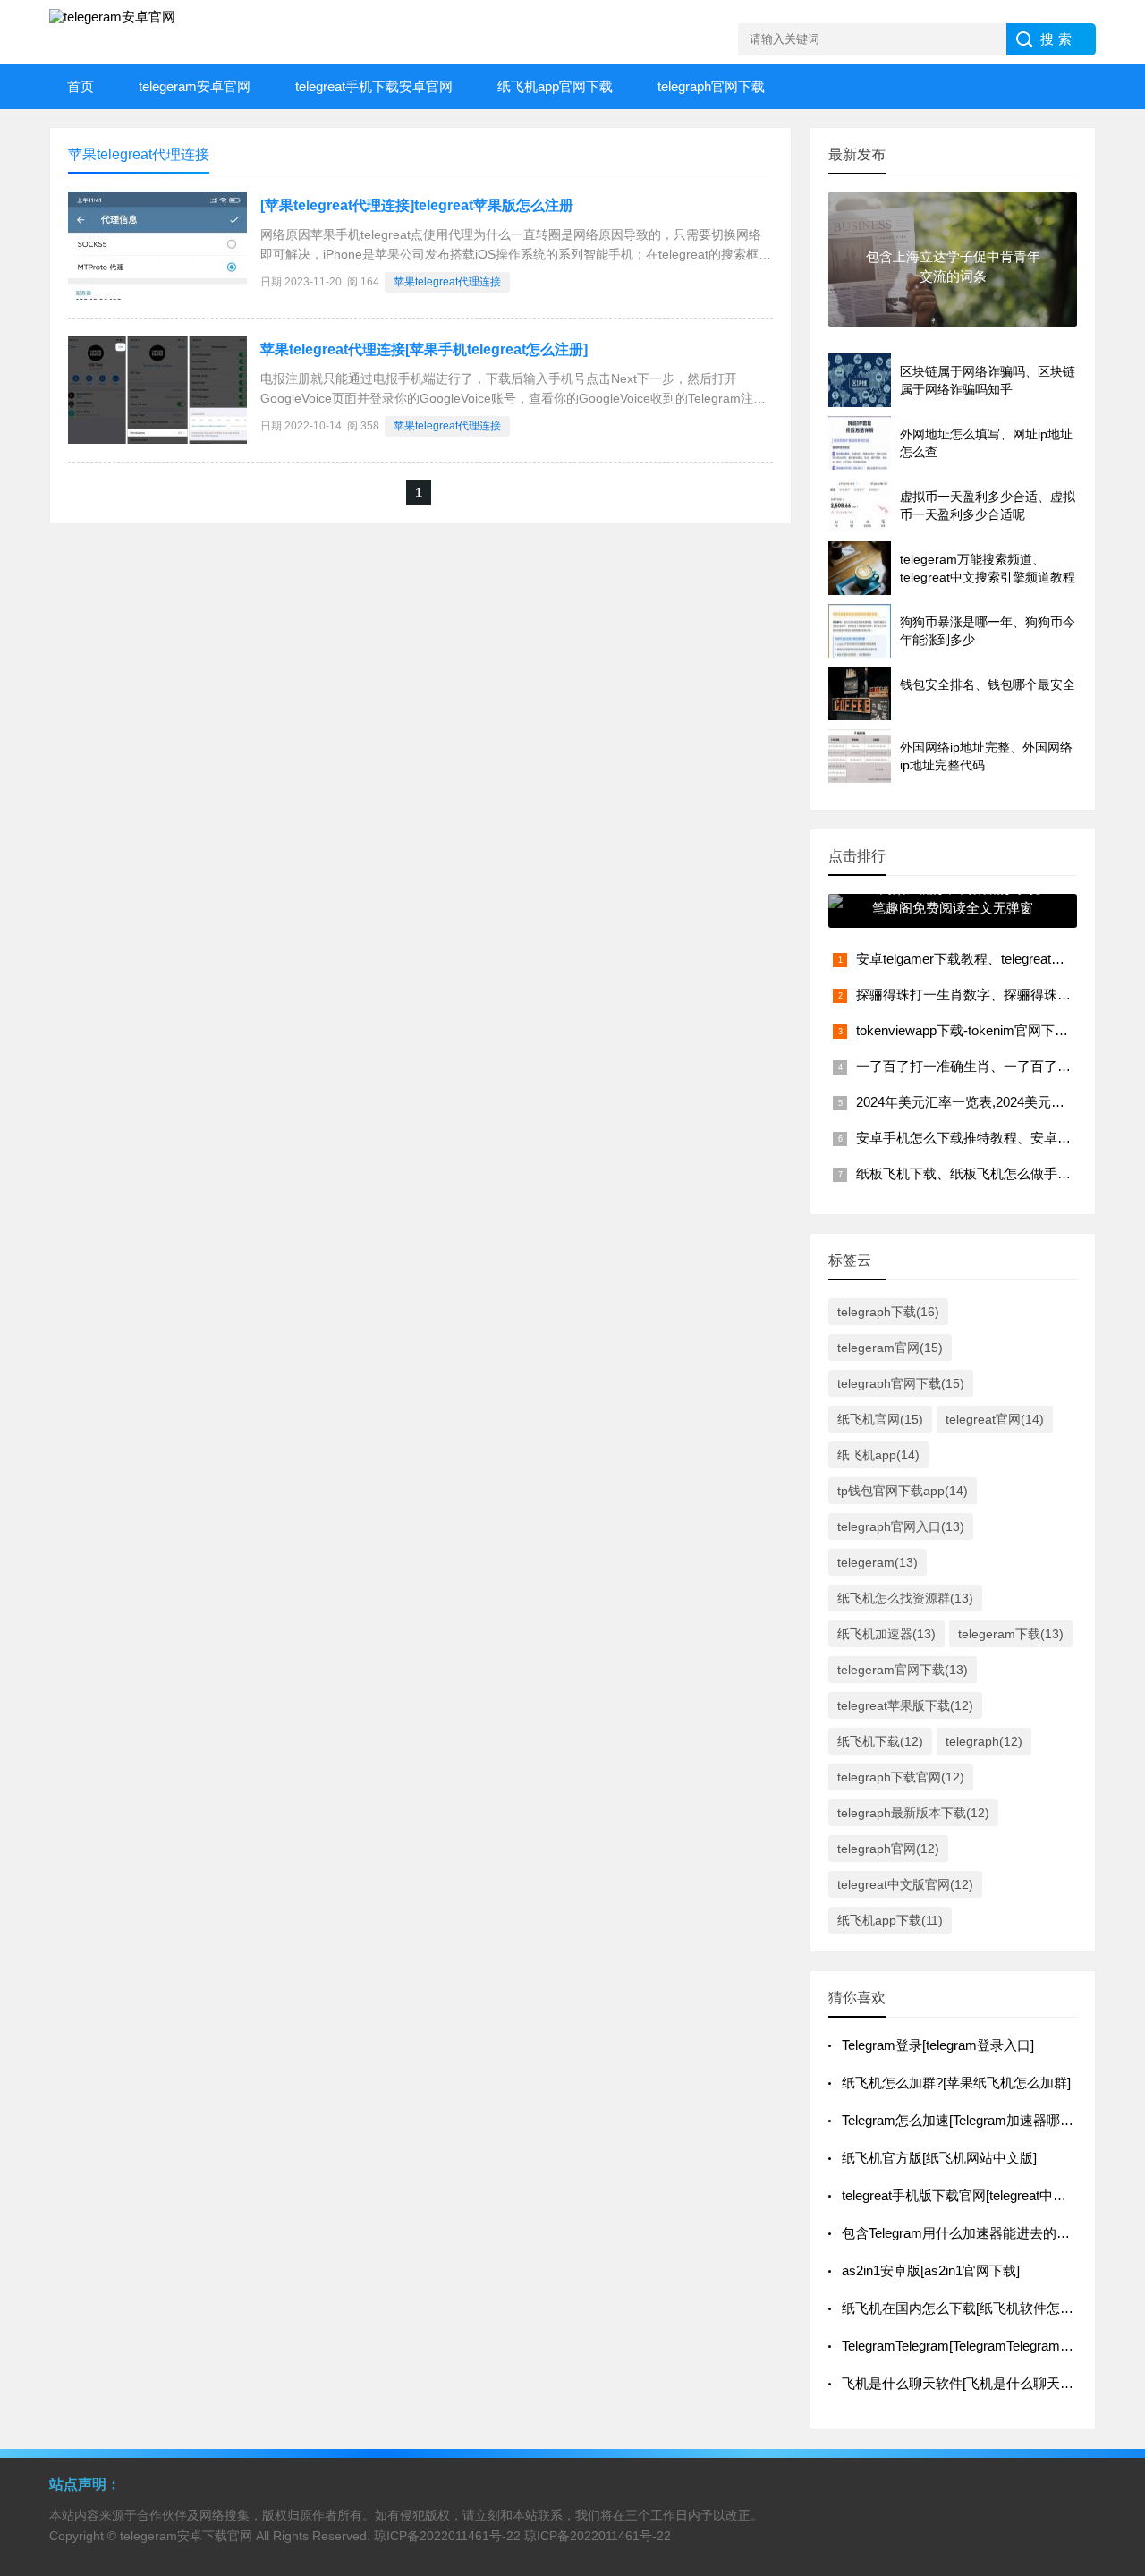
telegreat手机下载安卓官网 (374, 86)
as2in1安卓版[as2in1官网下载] (931, 2270)
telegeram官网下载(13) (903, 1670)
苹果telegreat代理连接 (447, 282)
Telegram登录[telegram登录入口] (938, 2045)
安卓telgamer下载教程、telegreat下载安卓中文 (994, 959)
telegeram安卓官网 (195, 86)
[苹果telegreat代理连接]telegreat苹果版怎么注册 (417, 205)
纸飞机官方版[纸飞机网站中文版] (939, 2158)
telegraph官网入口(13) (901, 1526)
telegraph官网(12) (888, 1849)
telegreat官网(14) (995, 1419)
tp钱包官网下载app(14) (903, 1491)
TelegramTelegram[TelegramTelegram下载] (966, 2346)
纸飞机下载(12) (880, 1741)
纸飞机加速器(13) (886, 1634)
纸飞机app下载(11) (890, 1920)
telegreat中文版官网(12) (905, 1884)
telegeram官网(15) (890, 1348)
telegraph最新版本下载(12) (913, 1813)
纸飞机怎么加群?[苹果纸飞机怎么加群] (956, 2083)
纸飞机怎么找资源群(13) (905, 1598)
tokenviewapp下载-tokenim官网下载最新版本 (989, 1030)
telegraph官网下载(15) (901, 1383)
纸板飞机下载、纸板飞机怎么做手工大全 (977, 1173)
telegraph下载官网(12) (901, 1777)
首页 (81, 86)
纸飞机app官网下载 (555, 86)
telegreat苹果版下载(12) (905, 1705)
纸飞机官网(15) (880, 1419)
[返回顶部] (1108, 2300)
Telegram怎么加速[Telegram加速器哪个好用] (973, 2120)
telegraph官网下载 (711, 86)
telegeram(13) (878, 1562)
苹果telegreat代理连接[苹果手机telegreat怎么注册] (424, 349)
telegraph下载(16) (888, 1312)
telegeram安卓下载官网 (186, 2536)
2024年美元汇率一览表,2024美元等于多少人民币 (1001, 1102)
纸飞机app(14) (878, 1455)
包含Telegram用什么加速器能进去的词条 (963, 2233)
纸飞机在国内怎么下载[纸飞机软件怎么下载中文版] (993, 2308)
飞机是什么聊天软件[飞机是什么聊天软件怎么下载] (993, 2383)
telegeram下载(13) (1011, 1634)
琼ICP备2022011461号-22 (447, 2536)
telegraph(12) (984, 1741)
